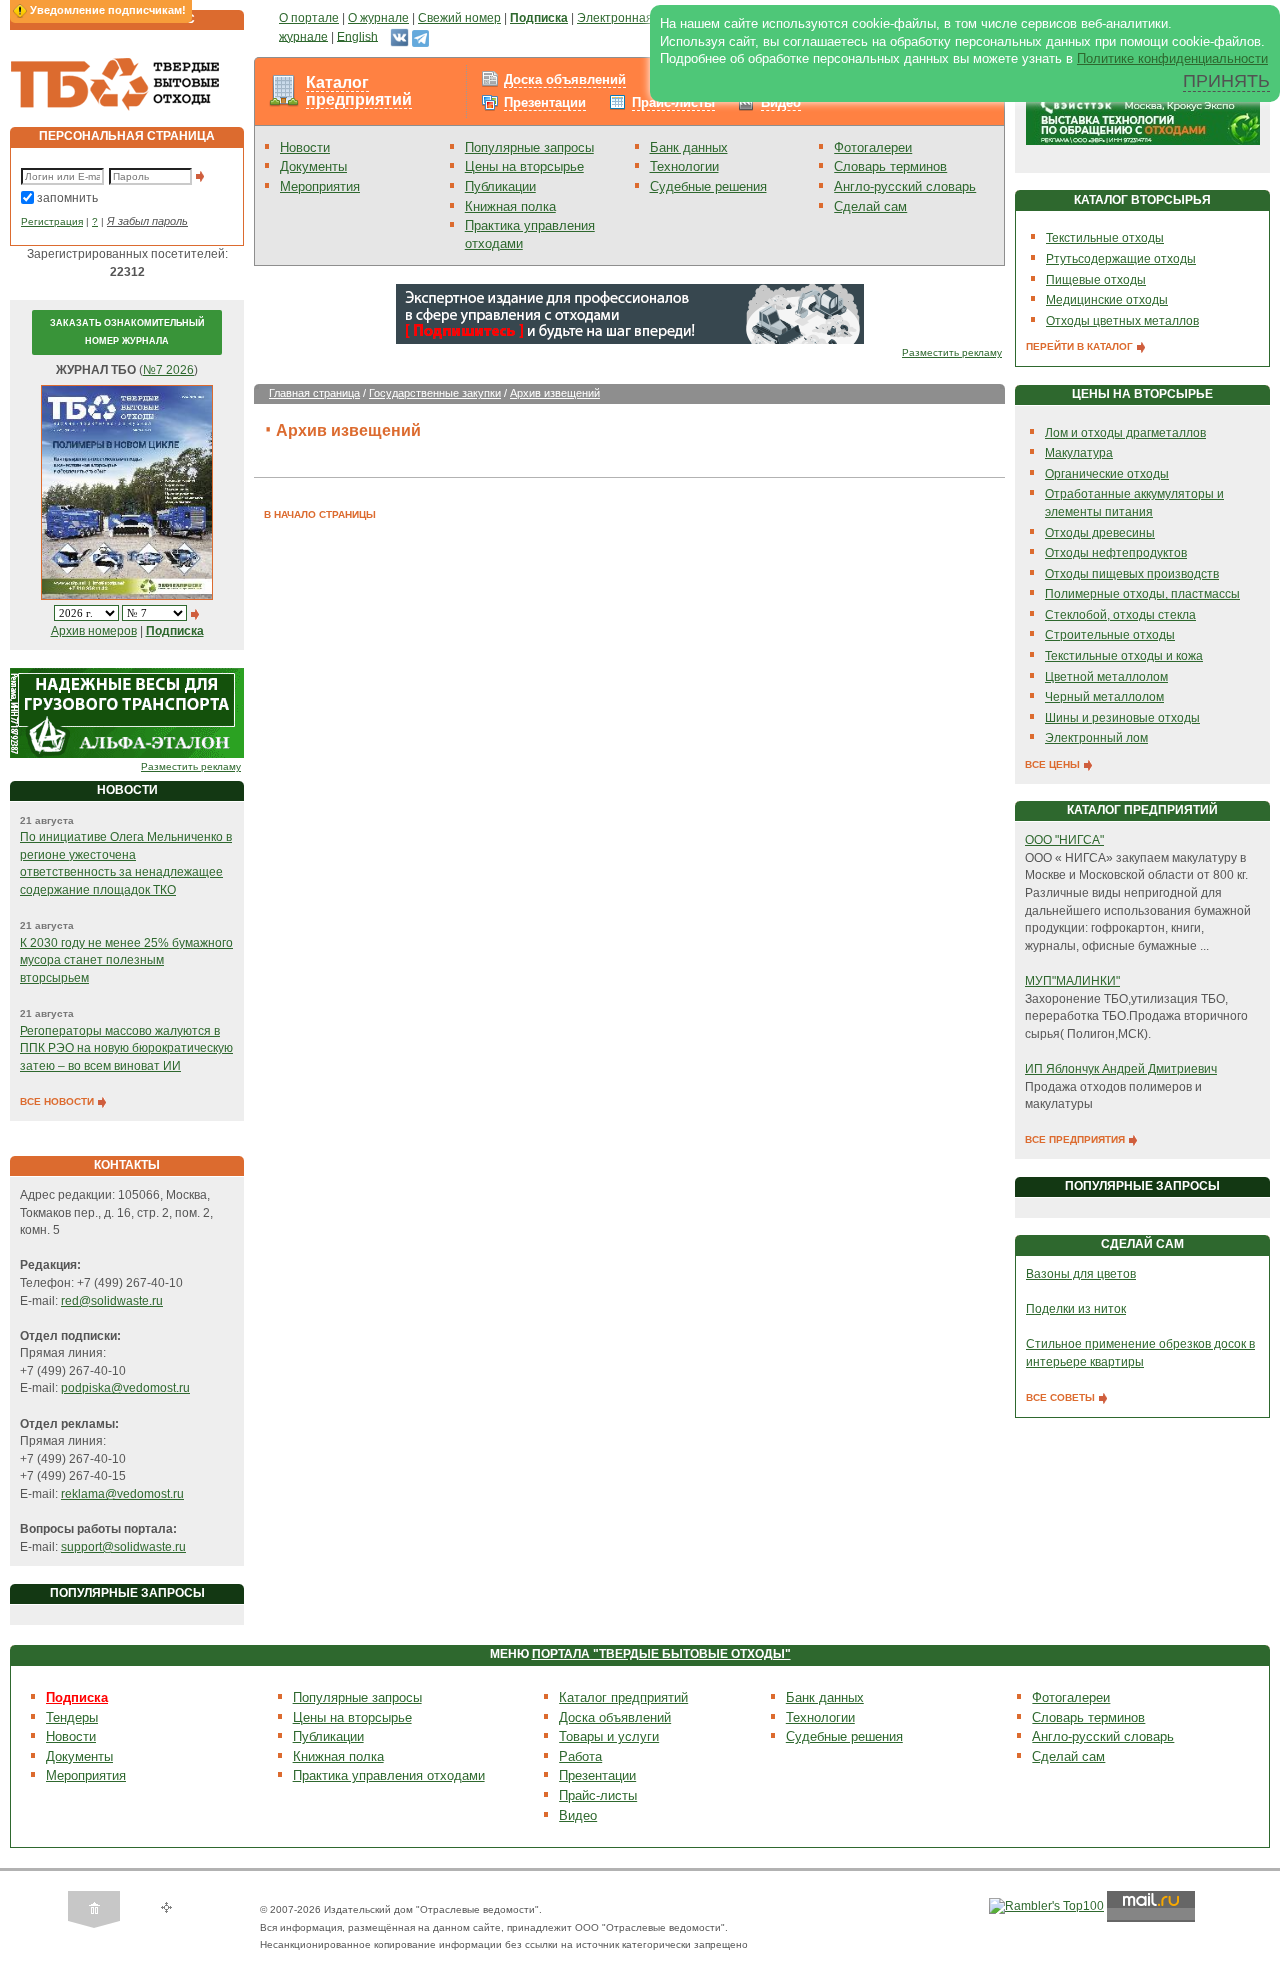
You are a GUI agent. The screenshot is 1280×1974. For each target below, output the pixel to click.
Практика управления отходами (389, 1775)
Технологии (684, 166)
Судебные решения (708, 186)
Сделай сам (870, 206)
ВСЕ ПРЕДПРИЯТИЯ (1076, 1139)
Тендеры (72, 1717)
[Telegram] (420, 36)
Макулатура (1079, 453)
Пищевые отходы (1096, 280)
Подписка (77, 1697)
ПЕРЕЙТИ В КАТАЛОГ (1081, 346)
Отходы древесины (1100, 533)
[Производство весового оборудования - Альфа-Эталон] (127, 712)
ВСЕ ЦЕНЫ (1054, 764)
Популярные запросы (529, 147)
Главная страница (314, 393)
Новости (305, 147)
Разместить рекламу (191, 766)
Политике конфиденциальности (1172, 58)
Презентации (545, 102)
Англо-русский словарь (905, 186)
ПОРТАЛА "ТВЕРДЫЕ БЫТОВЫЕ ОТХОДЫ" (661, 1654)
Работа (580, 1756)
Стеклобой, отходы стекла (1120, 615)
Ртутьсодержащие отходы (1121, 259)
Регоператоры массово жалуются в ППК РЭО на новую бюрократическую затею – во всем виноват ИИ (126, 1048)
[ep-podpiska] (630, 313)
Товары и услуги (609, 1736)
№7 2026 (168, 370)
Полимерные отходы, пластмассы (1142, 594)
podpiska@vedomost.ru (125, 1388)
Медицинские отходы (1107, 300)
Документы (313, 166)
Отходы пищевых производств (1132, 574)
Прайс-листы (673, 102)
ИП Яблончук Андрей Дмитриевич (1121, 1069)
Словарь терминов (890, 166)
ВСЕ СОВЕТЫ (1062, 1397)
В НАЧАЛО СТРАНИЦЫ (320, 514)
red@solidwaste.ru (112, 1301)
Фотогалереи (873, 147)
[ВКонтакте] (399, 36)
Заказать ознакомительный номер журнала (127, 332)
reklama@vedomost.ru (122, 1494)
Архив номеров (94, 631)
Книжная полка (510, 206)
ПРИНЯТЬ (1226, 81)
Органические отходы (1107, 474)
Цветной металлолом (1106, 677)
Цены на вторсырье (524, 166)
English (357, 36)
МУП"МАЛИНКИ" (1072, 981)
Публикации (500, 186)
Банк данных (689, 147)
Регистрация (52, 221)
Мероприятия (320, 186)
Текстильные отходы (1105, 238)
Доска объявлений (565, 79)
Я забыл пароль (147, 221)
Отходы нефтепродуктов (1116, 553)
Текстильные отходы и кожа (1124, 656)
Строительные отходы (1110, 635)
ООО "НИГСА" (1064, 840)
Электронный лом (1096, 738)
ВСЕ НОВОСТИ (58, 1101)
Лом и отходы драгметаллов (1125, 433)
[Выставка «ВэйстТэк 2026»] (1143, 114)
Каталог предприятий (359, 91)
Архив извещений (555, 393)
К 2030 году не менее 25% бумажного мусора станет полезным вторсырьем (126, 960)
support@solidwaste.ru (123, 1547)
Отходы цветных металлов (1122, 321)
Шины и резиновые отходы (1122, 718)
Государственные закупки (435, 393)
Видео (781, 102)
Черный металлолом (1104, 697)
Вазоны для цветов (1081, 1274)
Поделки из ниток (1076, 1309)
